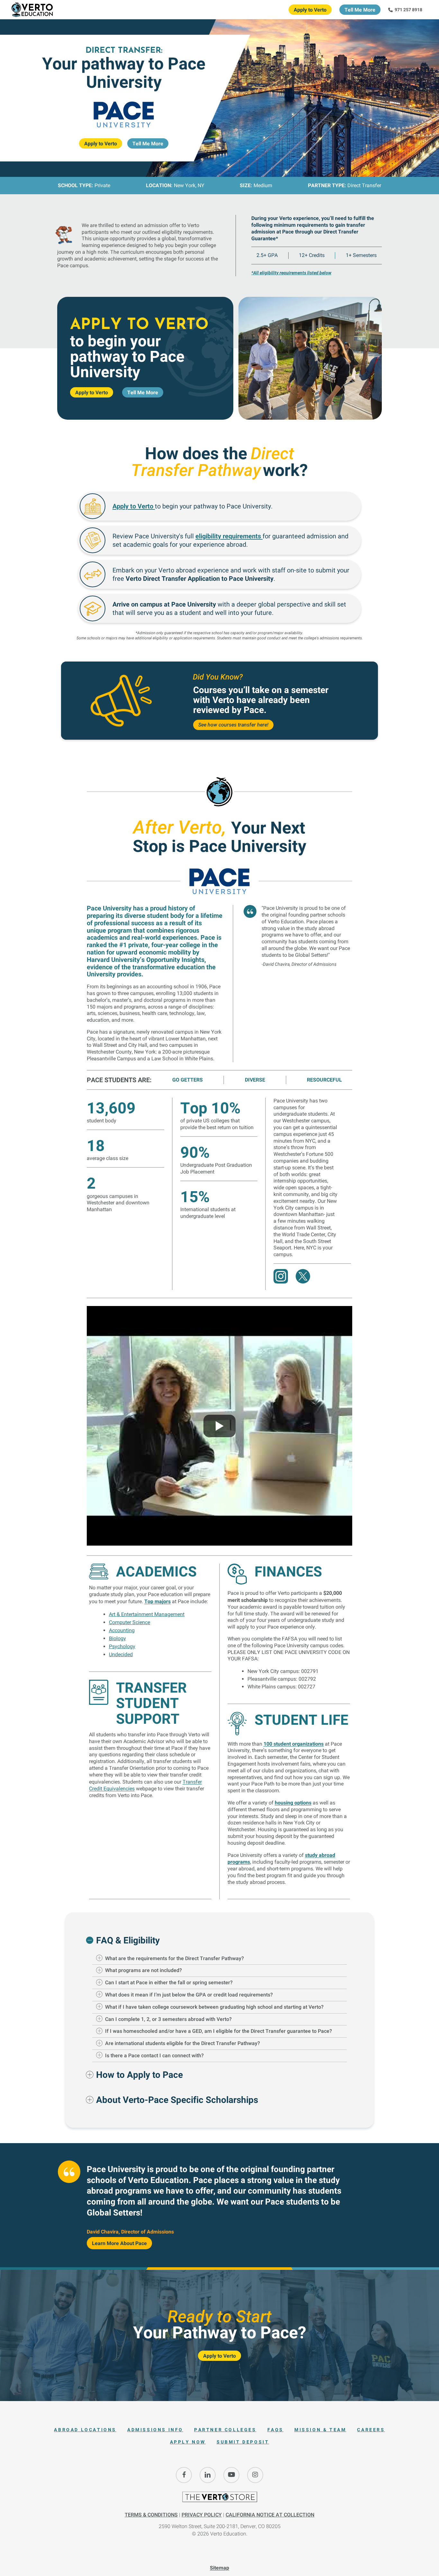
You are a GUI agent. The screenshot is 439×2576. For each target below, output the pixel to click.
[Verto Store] (219, 2500)
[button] (219, 1940)
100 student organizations (294, 1744)
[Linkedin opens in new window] (208, 2475)
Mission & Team (320, 2430)
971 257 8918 (408, 9)
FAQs (275, 2430)
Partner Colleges (225, 2430)
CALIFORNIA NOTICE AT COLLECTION (270, 2515)
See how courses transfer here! (233, 725)
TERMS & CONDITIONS (151, 2515)
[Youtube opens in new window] (231, 2475)
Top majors (157, 1601)
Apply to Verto (310, 10)
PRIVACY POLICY (202, 2515)
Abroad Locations (85, 2430)
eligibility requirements (229, 536)
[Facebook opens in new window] (184, 2475)
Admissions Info (155, 2430)
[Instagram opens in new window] (255, 2475)
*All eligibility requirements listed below (291, 273)
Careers (371, 2430)
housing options (293, 1803)
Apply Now (188, 2442)
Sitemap (219, 2568)
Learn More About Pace (119, 2243)
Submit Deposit (243, 2442)
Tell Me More (360, 10)
